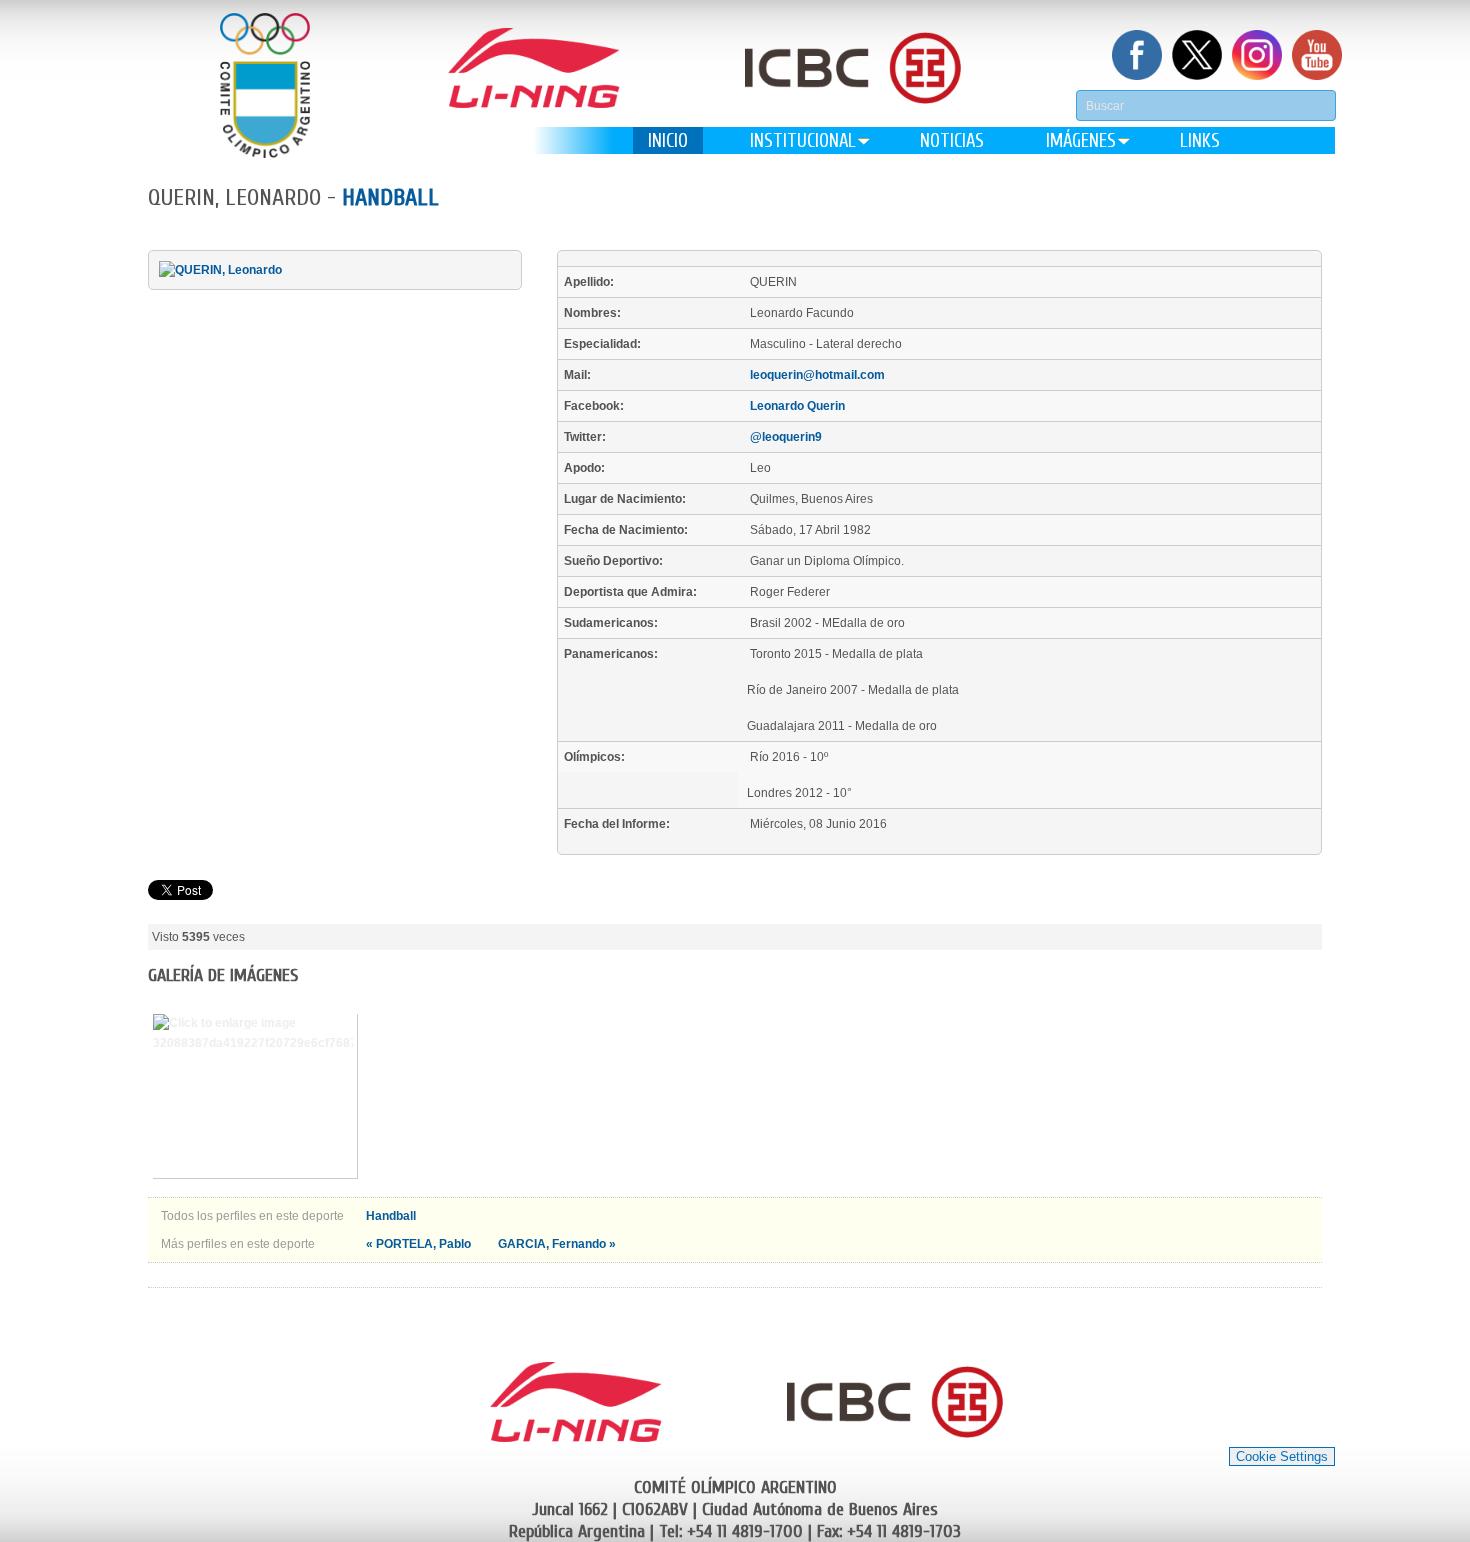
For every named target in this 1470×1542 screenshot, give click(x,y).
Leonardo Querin (797, 406)
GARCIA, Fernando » (557, 1244)
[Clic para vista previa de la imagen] (220, 270)
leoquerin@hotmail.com (817, 375)
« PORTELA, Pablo (420, 1244)
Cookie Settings (1282, 1456)
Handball (390, 197)
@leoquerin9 (786, 437)
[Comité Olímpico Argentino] (265, 85)
